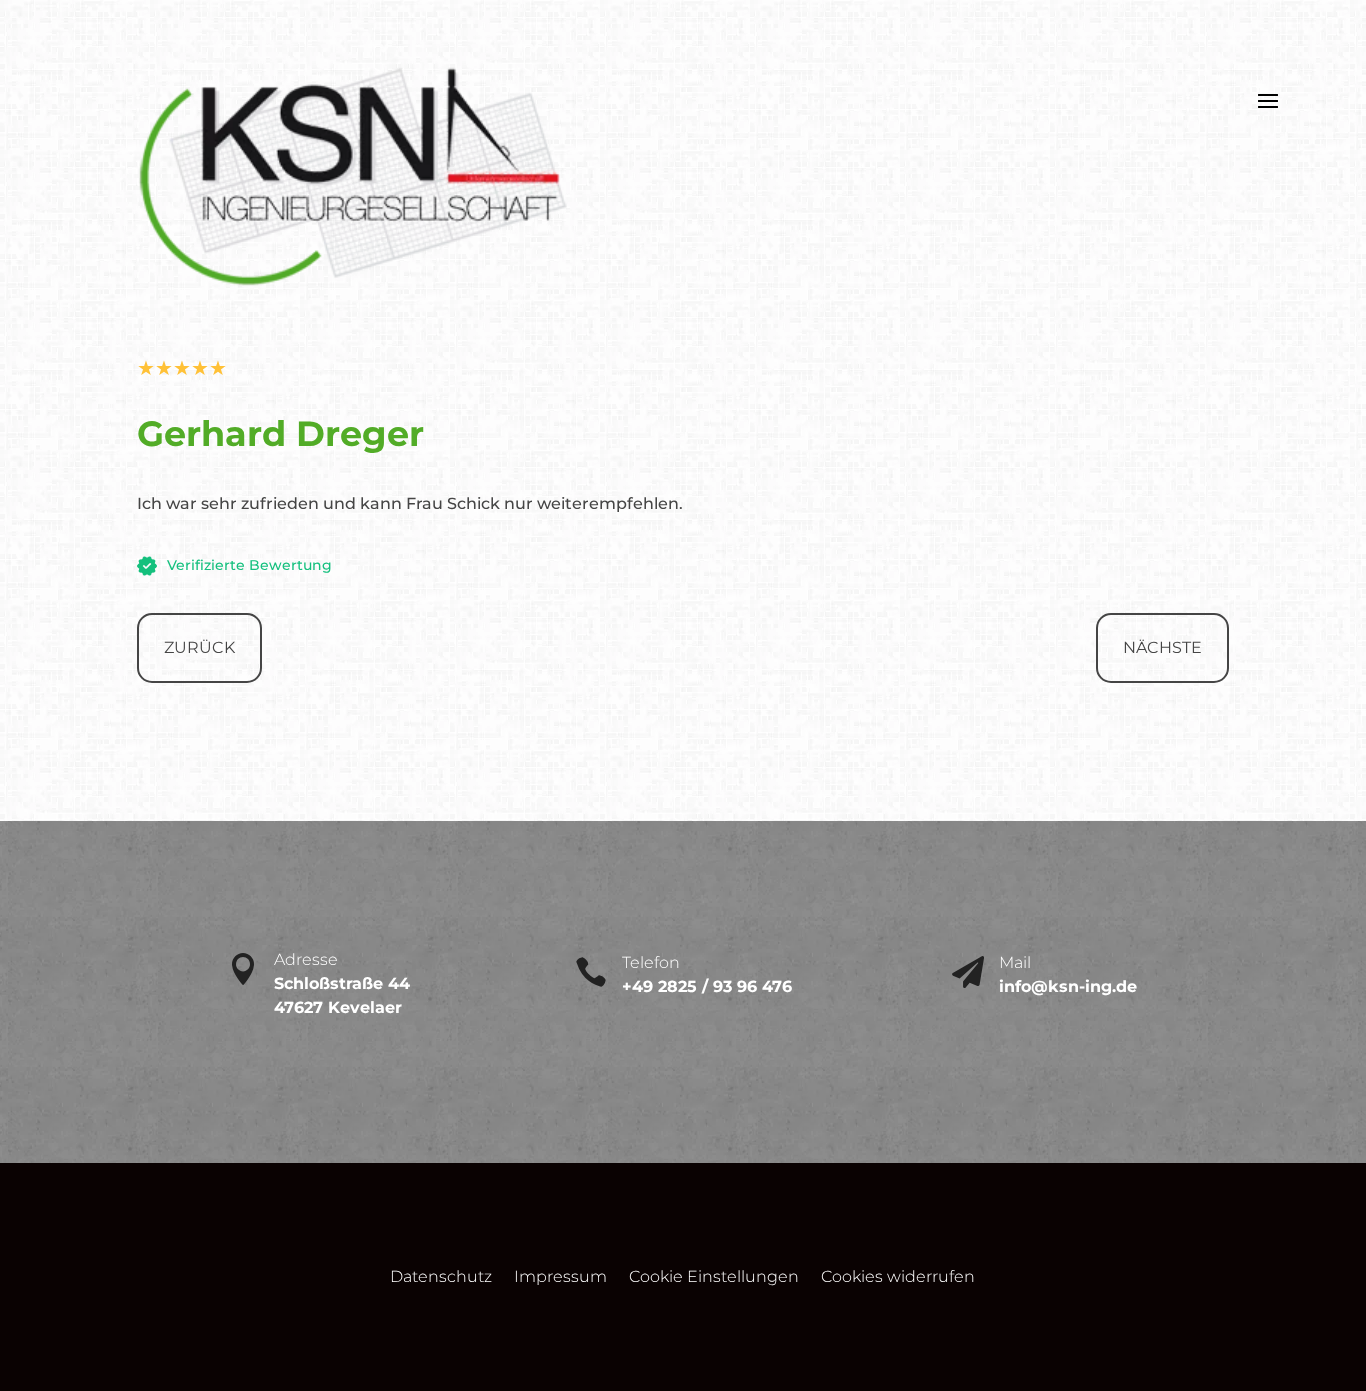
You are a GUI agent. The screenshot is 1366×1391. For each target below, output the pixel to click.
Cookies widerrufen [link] (898, 1278)
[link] (354, 293)
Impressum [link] (560, 1278)
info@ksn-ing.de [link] (1070, 986)
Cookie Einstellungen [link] (714, 1278)
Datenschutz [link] (441, 1278)
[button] (1268, 99)
